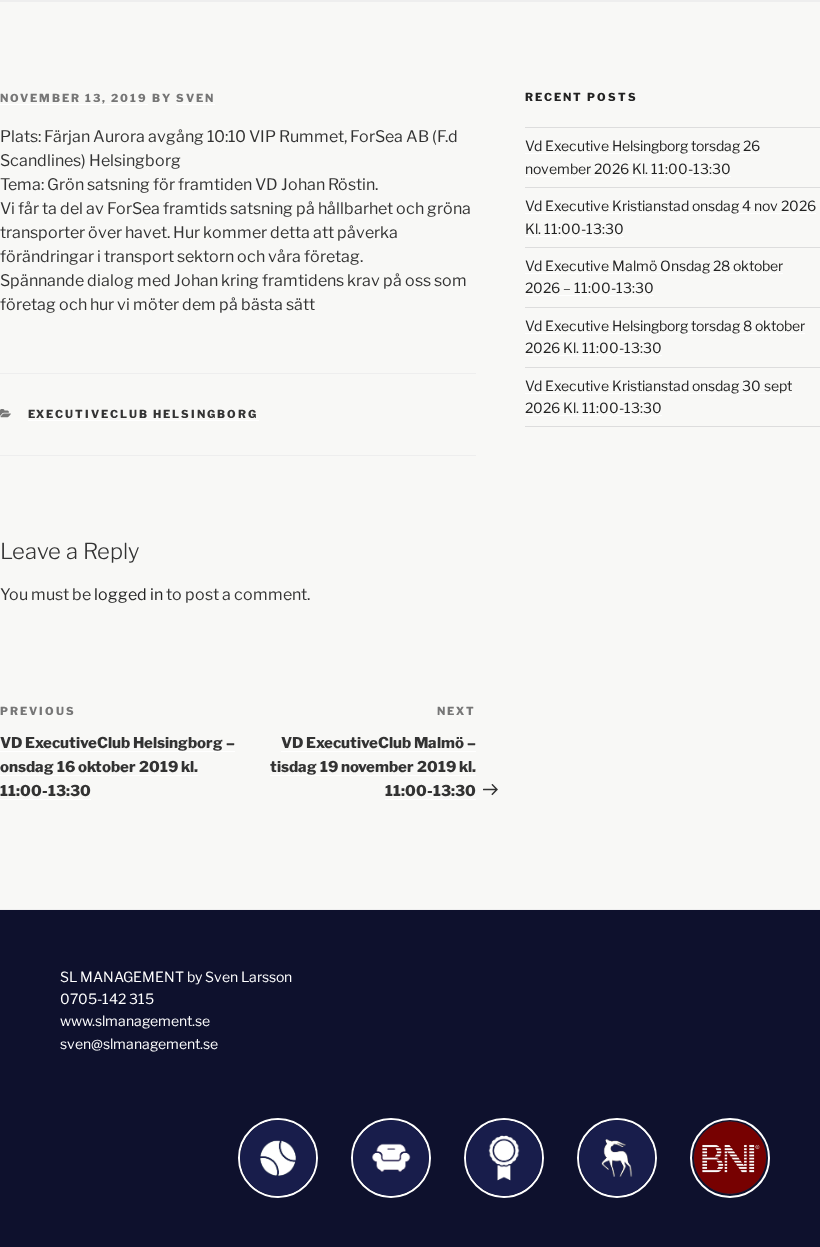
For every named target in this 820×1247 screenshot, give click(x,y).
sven (195, 98)
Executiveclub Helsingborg (143, 414)
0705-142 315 (107, 998)
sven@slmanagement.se (139, 1043)
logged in (128, 594)
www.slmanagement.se (135, 1020)
